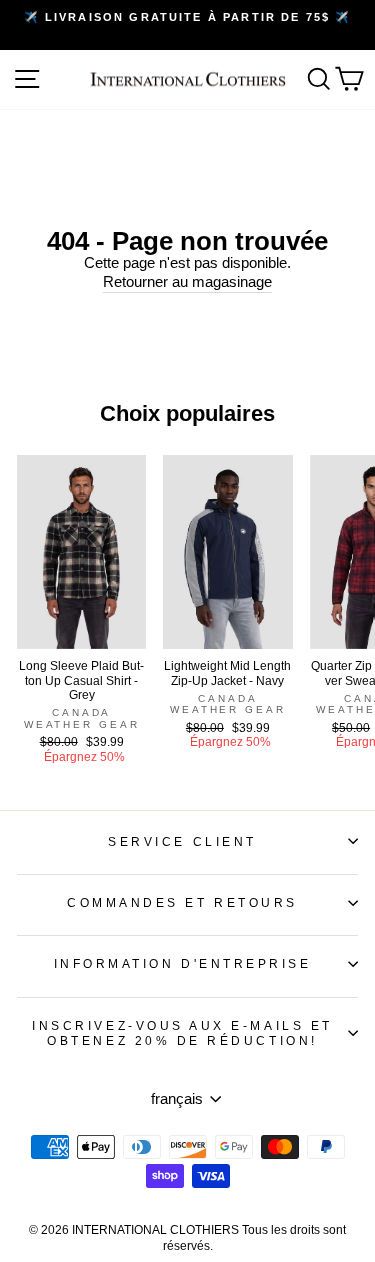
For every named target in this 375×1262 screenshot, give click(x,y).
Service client (182, 841)
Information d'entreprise (183, 963)
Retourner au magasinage (187, 282)
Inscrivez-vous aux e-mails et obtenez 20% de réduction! (182, 1033)
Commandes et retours (182, 902)
